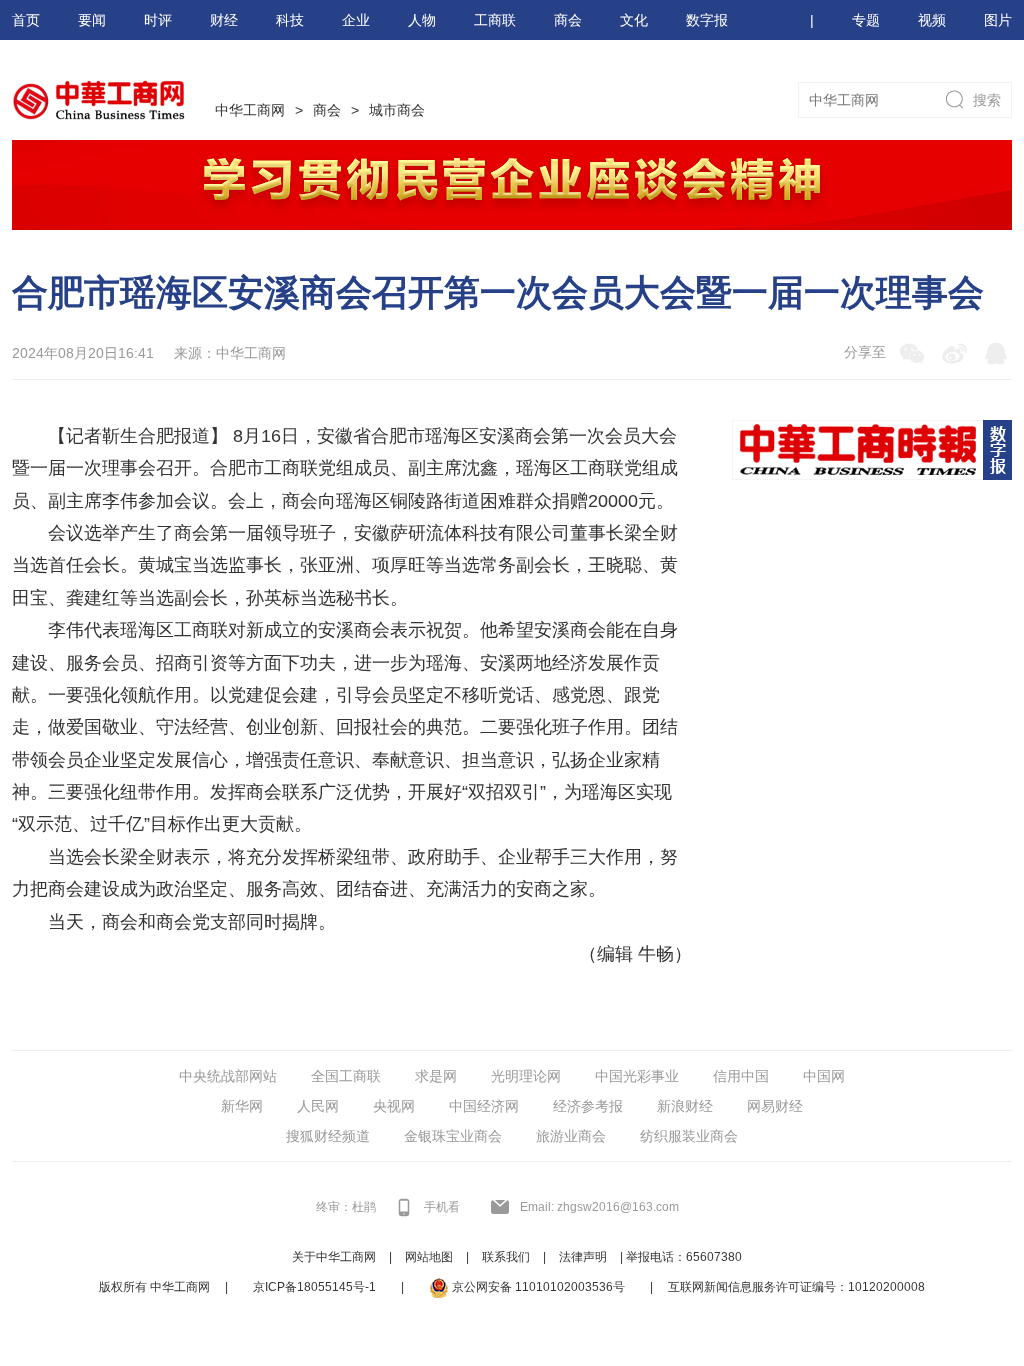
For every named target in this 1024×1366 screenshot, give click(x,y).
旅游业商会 (571, 1136)
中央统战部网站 (228, 1076)
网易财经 (775, 1106)
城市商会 (397, 110)
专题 (866, 20)
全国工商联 (346, 1076)
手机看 (442, 1207)
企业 (356, 20)
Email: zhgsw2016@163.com (599, 1207)
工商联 (495, 20)
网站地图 (429, 1257)
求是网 (436, 1076)
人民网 (318, 1106)
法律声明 (583, 1257)
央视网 (394, 1106)
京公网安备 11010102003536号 (537, 1287)
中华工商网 (250, 110)
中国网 (824, 1076)
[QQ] (996, 353)
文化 (634, 20)
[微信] (912, 353)
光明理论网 (526, 1076)
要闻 (92, 20)
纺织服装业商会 (689, 1136)
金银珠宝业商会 (453, 1136)
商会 (568, 20)
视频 (932, 20)
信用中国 (741, 1076)
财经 (224, 20)
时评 (158, 20)
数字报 (707, 20)
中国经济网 (484, 1106)
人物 (422, 20)
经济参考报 (588, 1106)
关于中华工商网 (334, 1257)
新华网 (242, 1106)
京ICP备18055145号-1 (314, 1287)
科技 (290, 20)
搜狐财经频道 (328, 1136)
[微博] (954, 353)
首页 (26, 20)
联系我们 (506, 1257)
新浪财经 (685, 1106)
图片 (998, 20)
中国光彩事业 (637, 1076)
